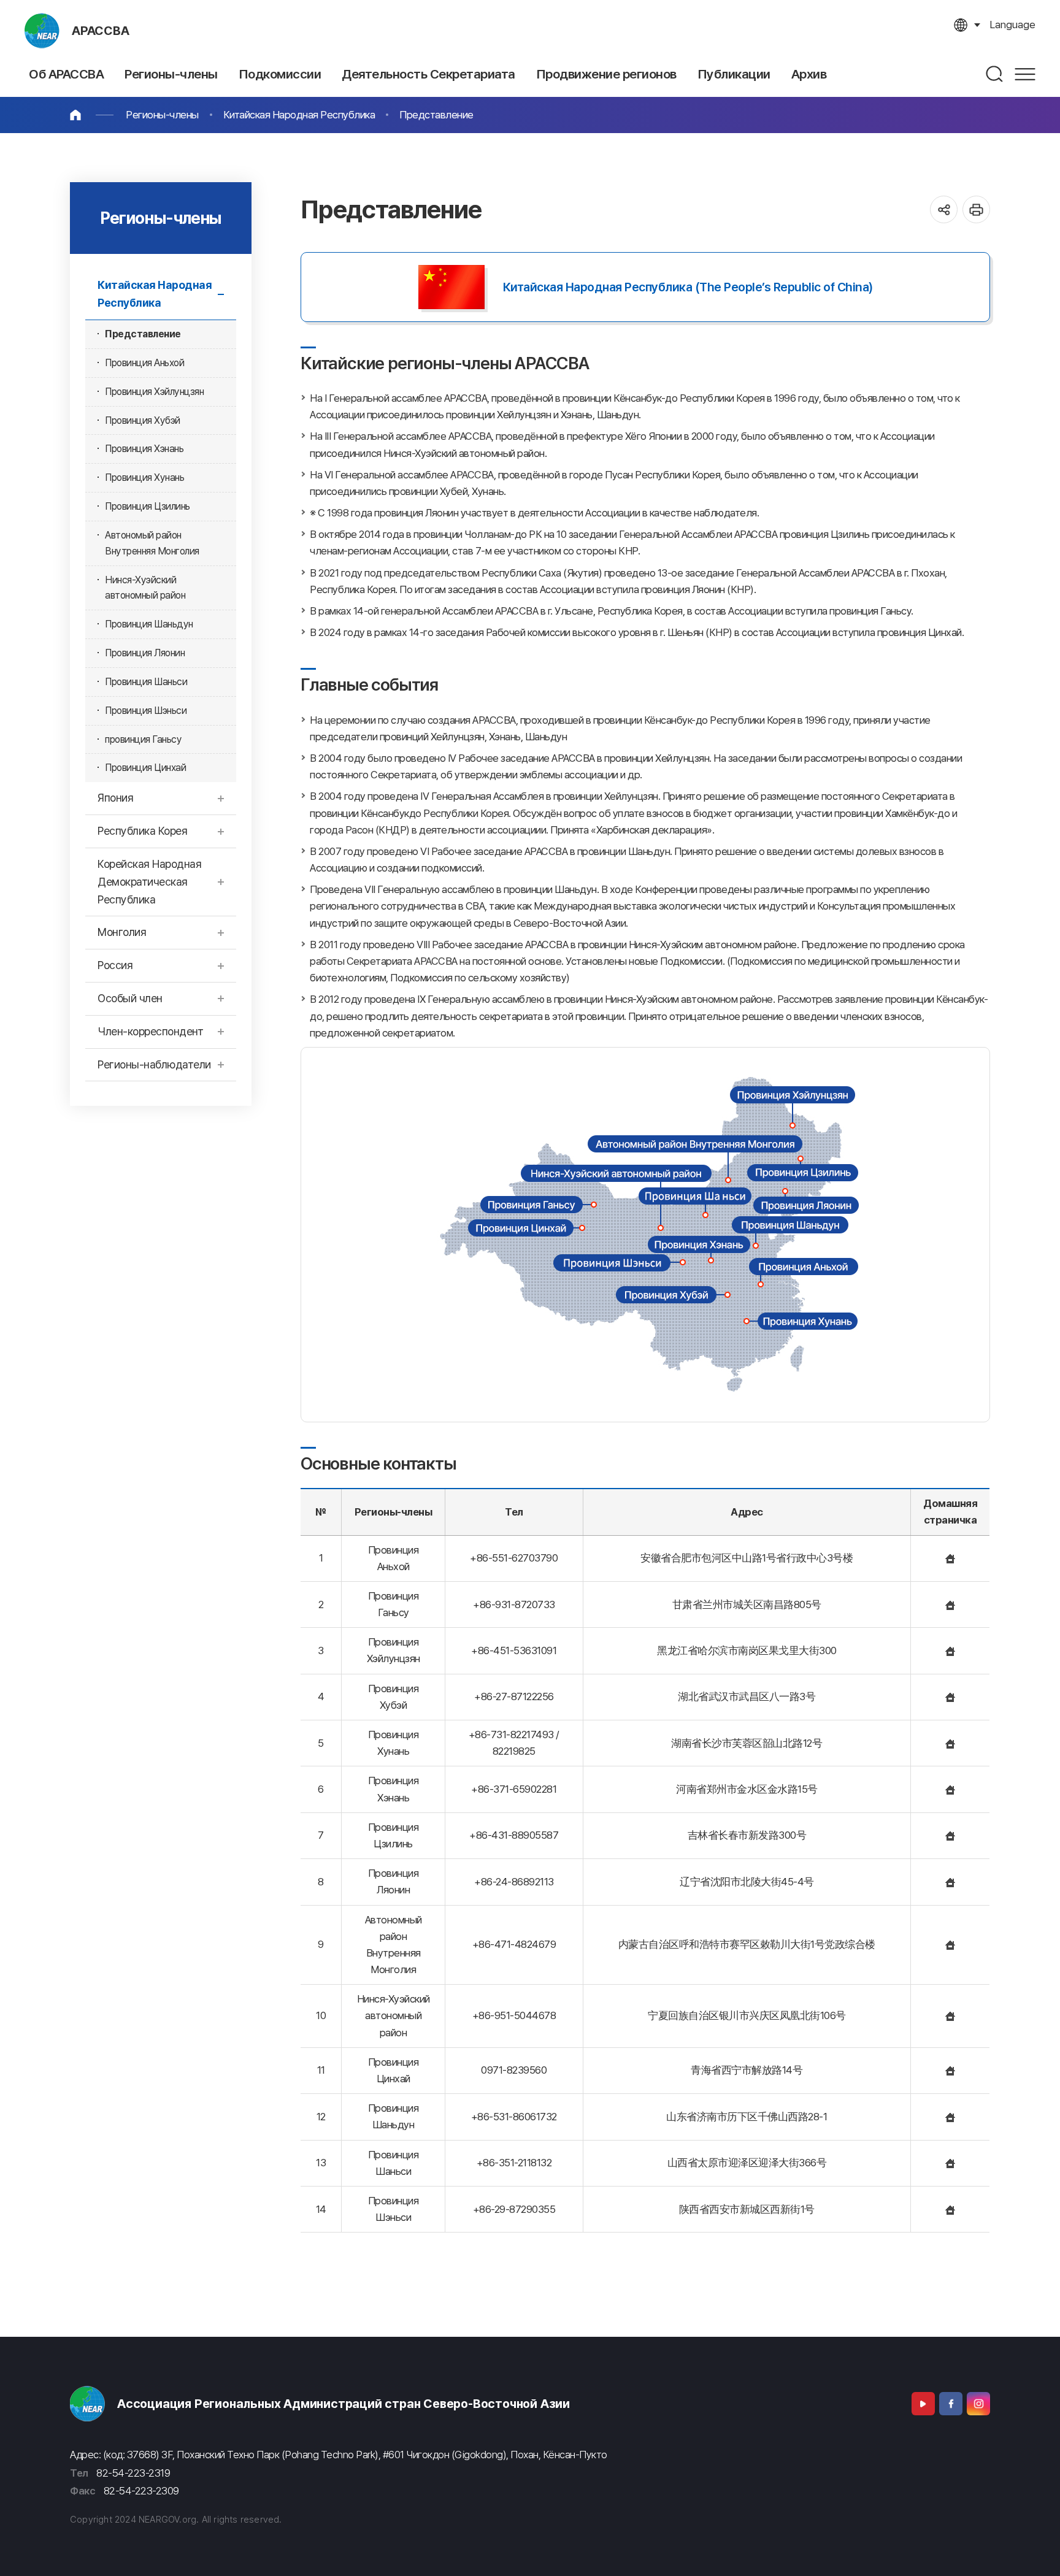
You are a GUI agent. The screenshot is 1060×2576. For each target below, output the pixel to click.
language (1012, 25)
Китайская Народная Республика (299, 115)
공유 (944, 209)
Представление (436, 115)
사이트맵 (1025, 74)
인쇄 (976, 209)
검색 (995, 74)
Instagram (978, 2404)
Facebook (951, 2404)
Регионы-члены (162, 115)
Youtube (923, 2404)
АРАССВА (101, 31)
